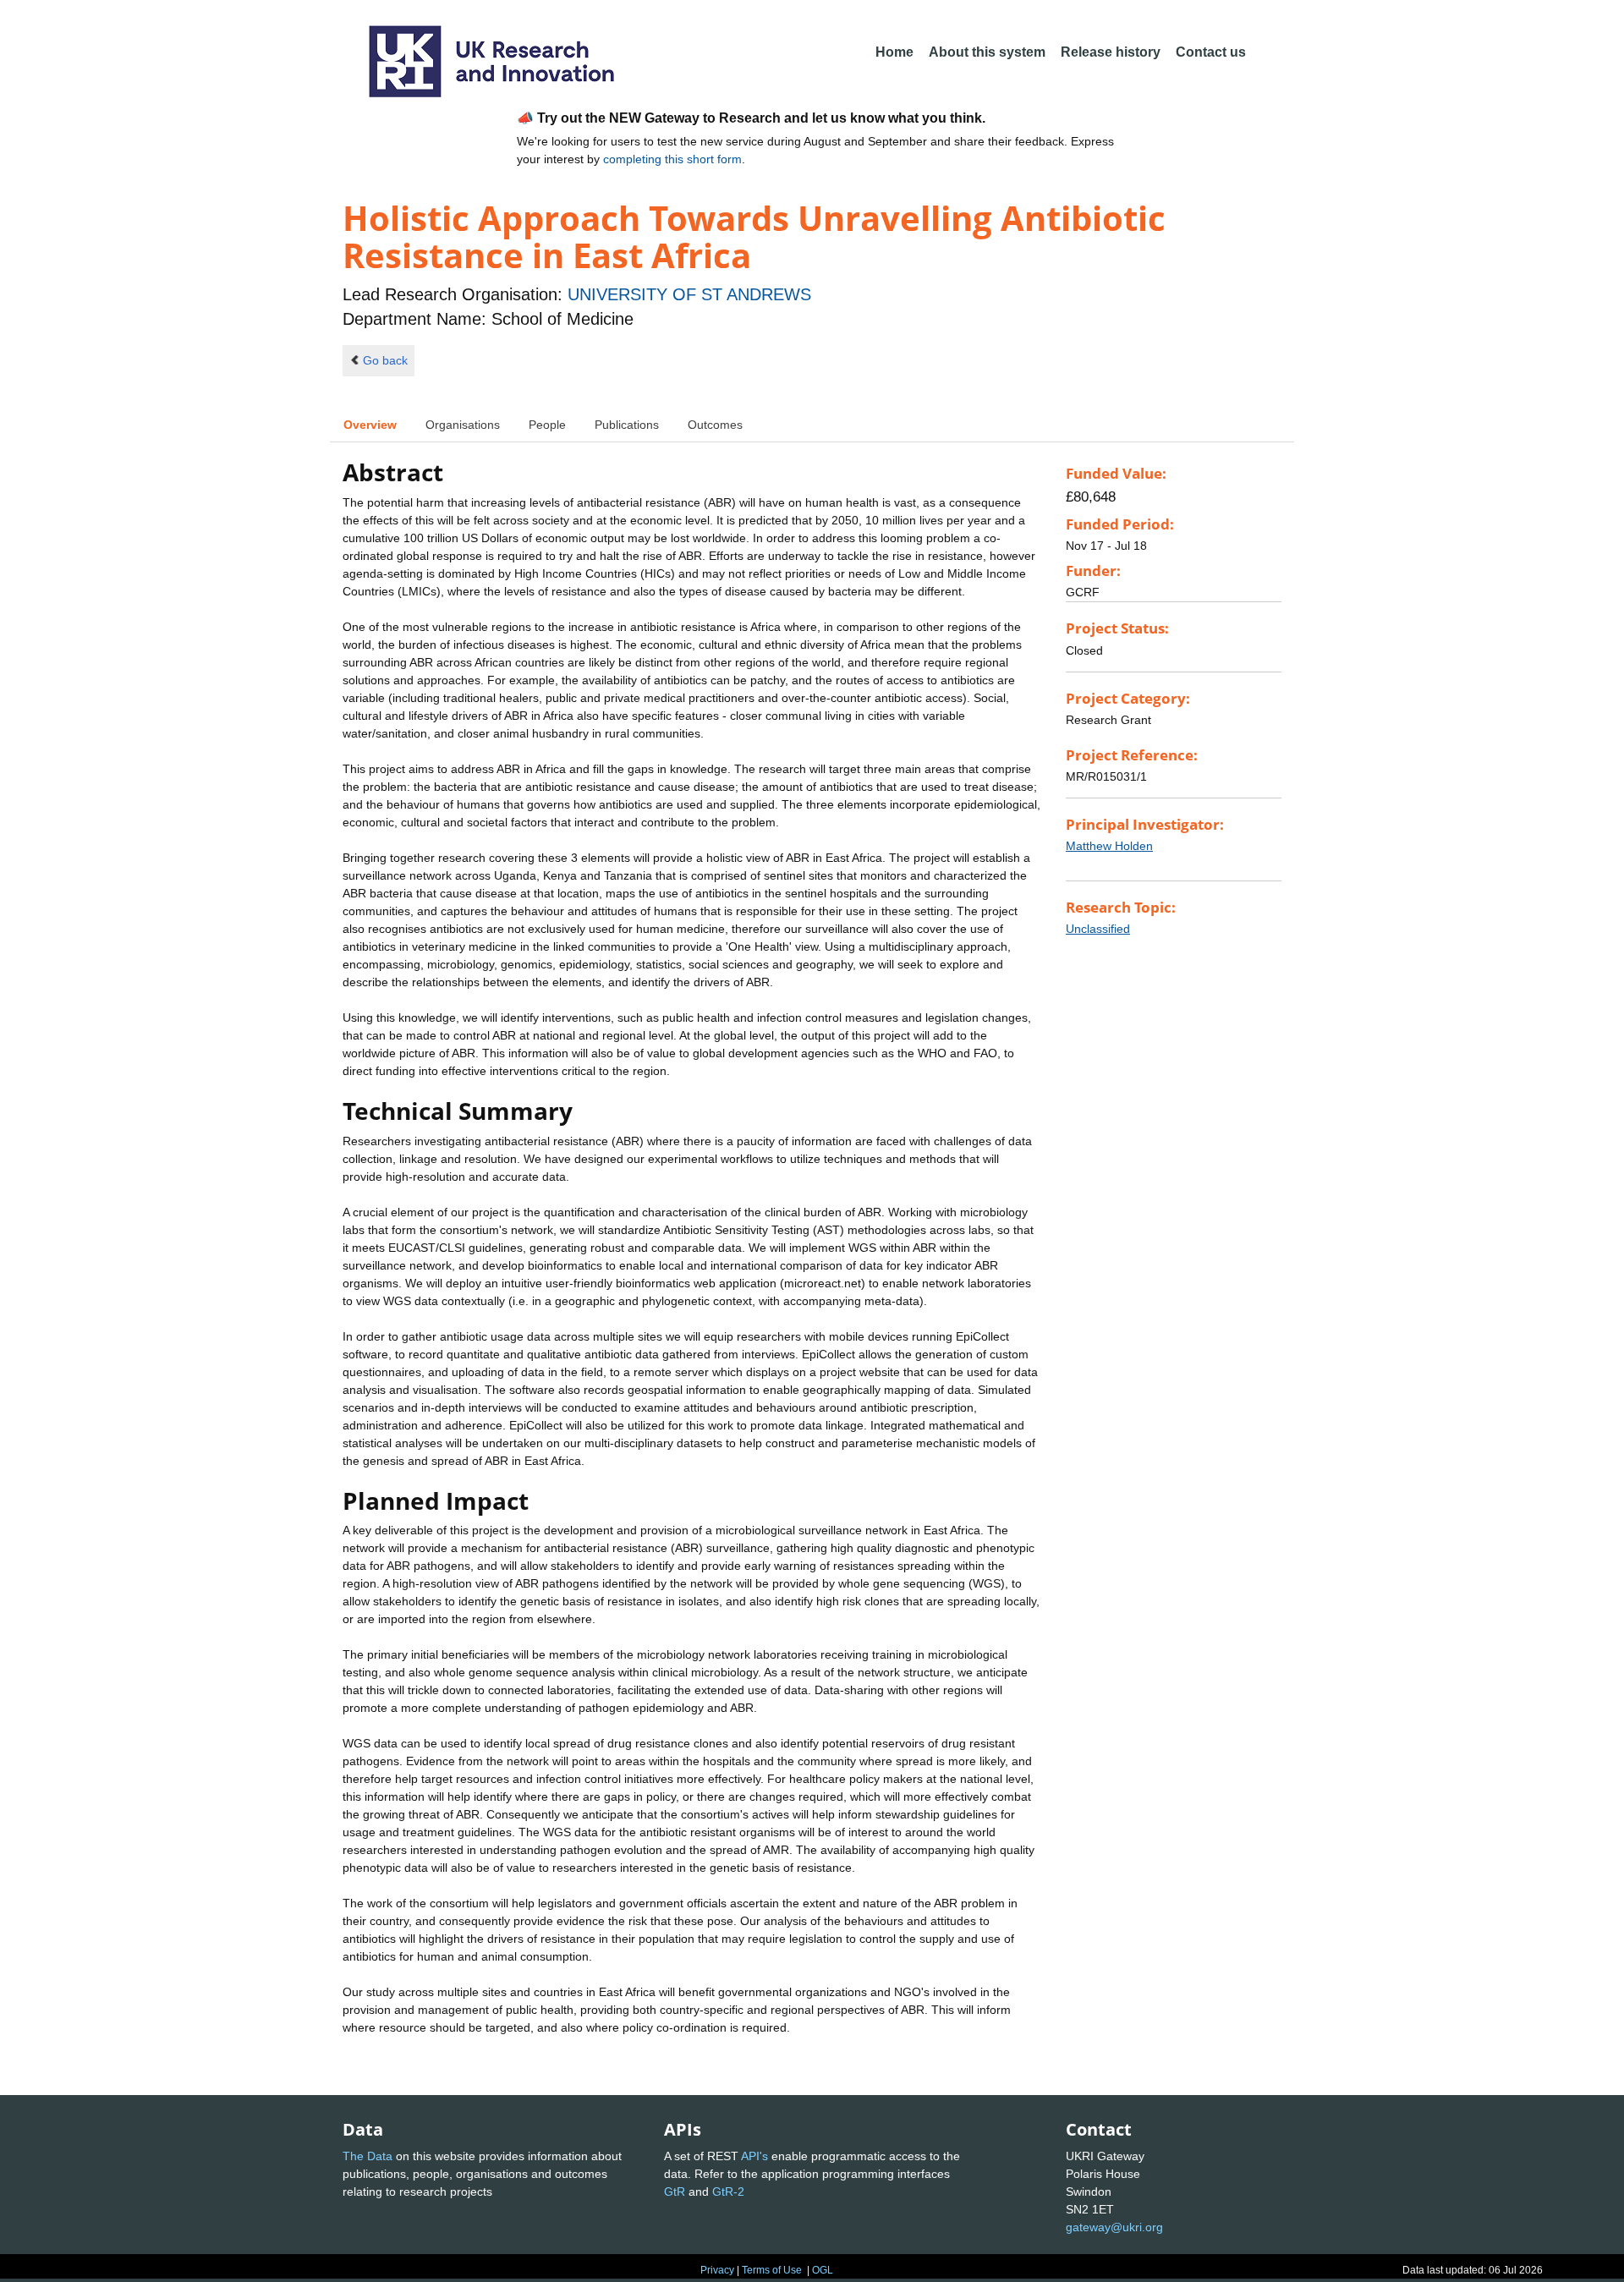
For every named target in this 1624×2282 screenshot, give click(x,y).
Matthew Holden (1109, 846)
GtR (675, 2191)
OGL (823, 2270)
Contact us (1211, 52)
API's (754, 2156)
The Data (368, 2156)
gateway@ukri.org (1114, 2227)
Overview (370, 425)
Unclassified (1098, 929)
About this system (987, 52)
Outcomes (715, 425)
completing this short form (672, 159)
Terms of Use (772, 2270)
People (547, 425)
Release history (1111, 52)
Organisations (463, 425)
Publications (627, 425)
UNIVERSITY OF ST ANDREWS (689, 294)
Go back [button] (385, 360)
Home (894, 52)
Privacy (717, 2270)
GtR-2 (728, 2191)
